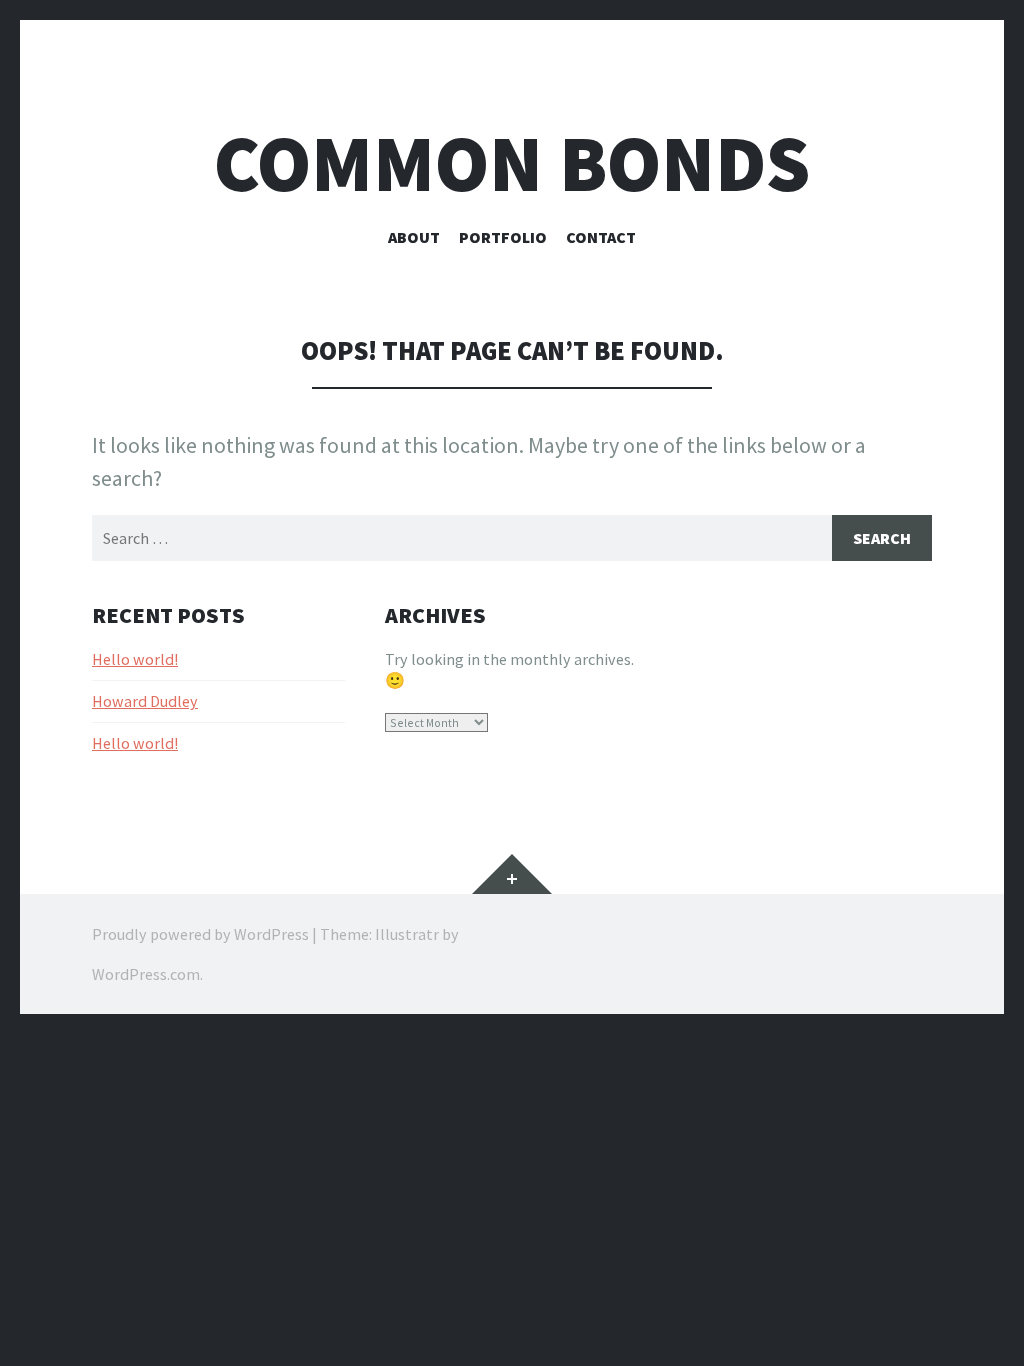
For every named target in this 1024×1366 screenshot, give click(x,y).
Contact (601, 237)
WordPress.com (146, 974)
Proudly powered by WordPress (200, 934)
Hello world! (135, 659)
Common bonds (512, 163)
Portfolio (503, 237)
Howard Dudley (145, 701)
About (414, 237)
